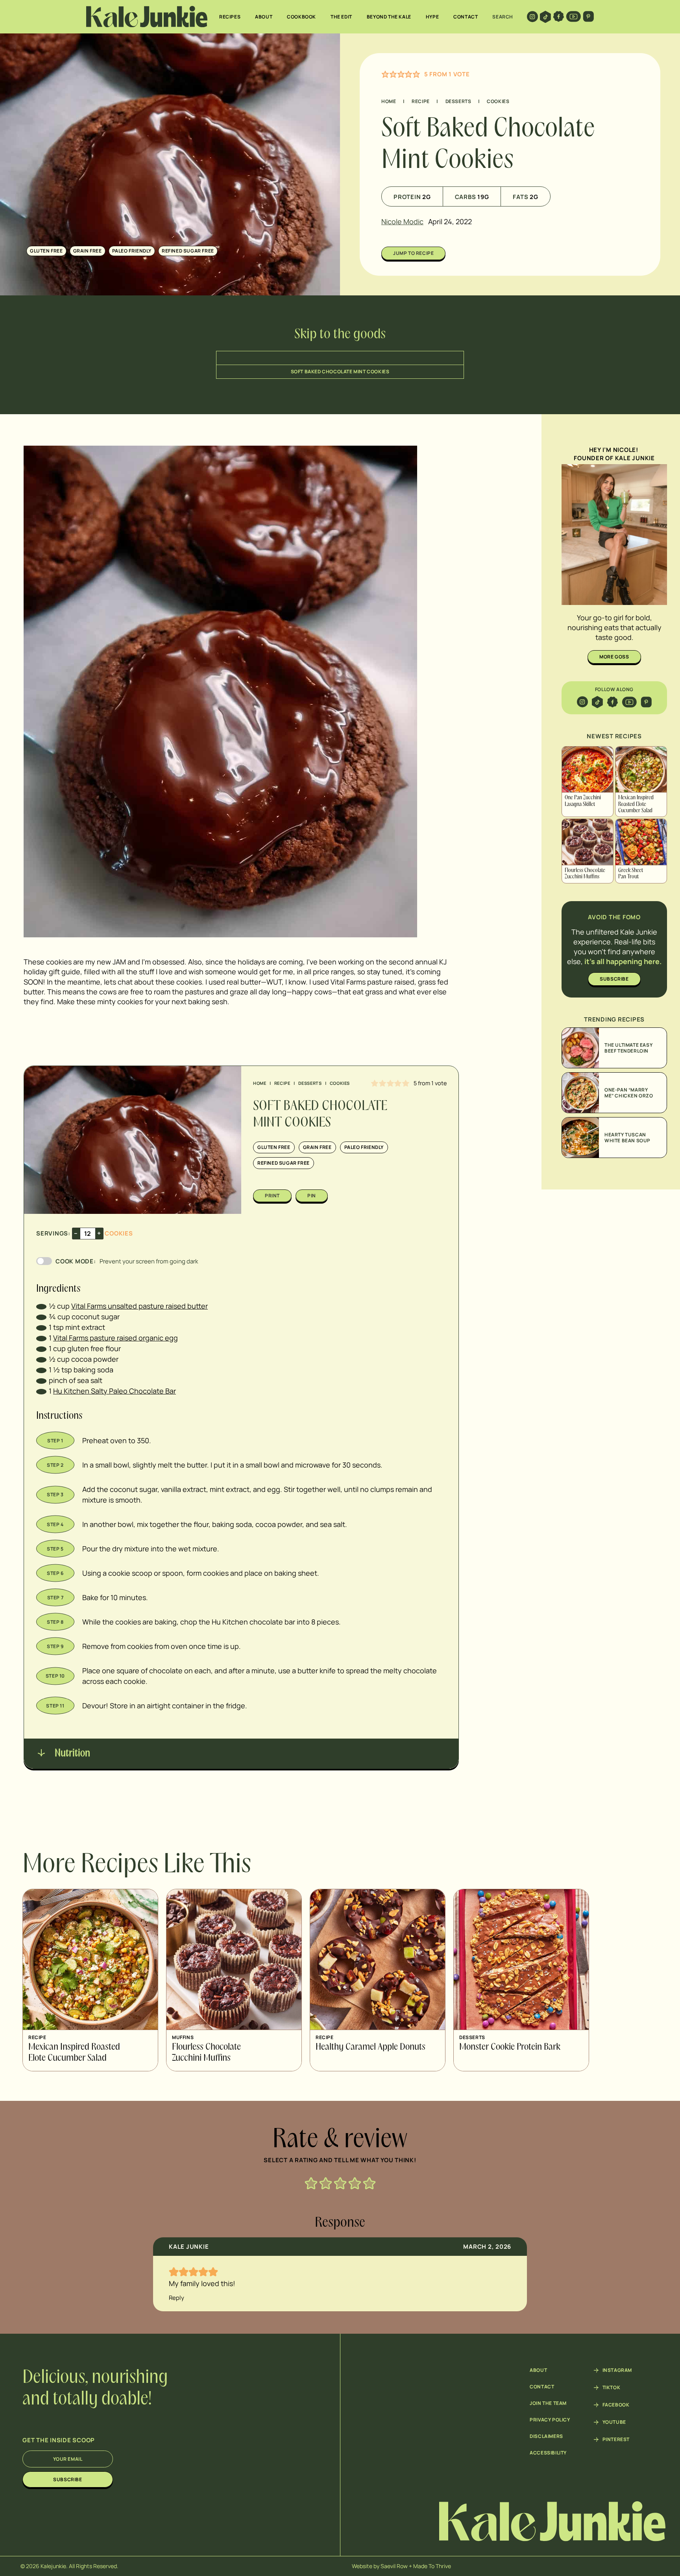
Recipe (421, 101)
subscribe (614, 979)
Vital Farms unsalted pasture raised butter (140, 1306)
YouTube (614, 2422)
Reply (176, 2298)
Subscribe (67, 2479)
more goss (614, 657)
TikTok (612, 2388)
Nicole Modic (402, 221)
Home (389, 101)
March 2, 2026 (487, 2247)
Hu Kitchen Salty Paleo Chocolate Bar (115, 1391)
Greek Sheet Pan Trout (631, 874)
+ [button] (99, 1233)
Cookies (498, 101)
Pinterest (616, 2440)
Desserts (458, 101)
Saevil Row (394, 2566)
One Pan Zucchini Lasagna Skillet (583, 801)
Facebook (616, 2405)
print (272, 1196)
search (503, 17)
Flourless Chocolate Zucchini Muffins (585, 874)
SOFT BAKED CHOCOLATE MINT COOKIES (340, 372)
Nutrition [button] (71, 1754)
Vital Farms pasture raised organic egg (115, 1338)
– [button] (76, 1233)
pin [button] (312, 1196)
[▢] (41, 1306)
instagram (617, 2370)
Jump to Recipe (413, 253)
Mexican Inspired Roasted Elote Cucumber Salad (636, 804)
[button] (385, 74)
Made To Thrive (432, 2566)
